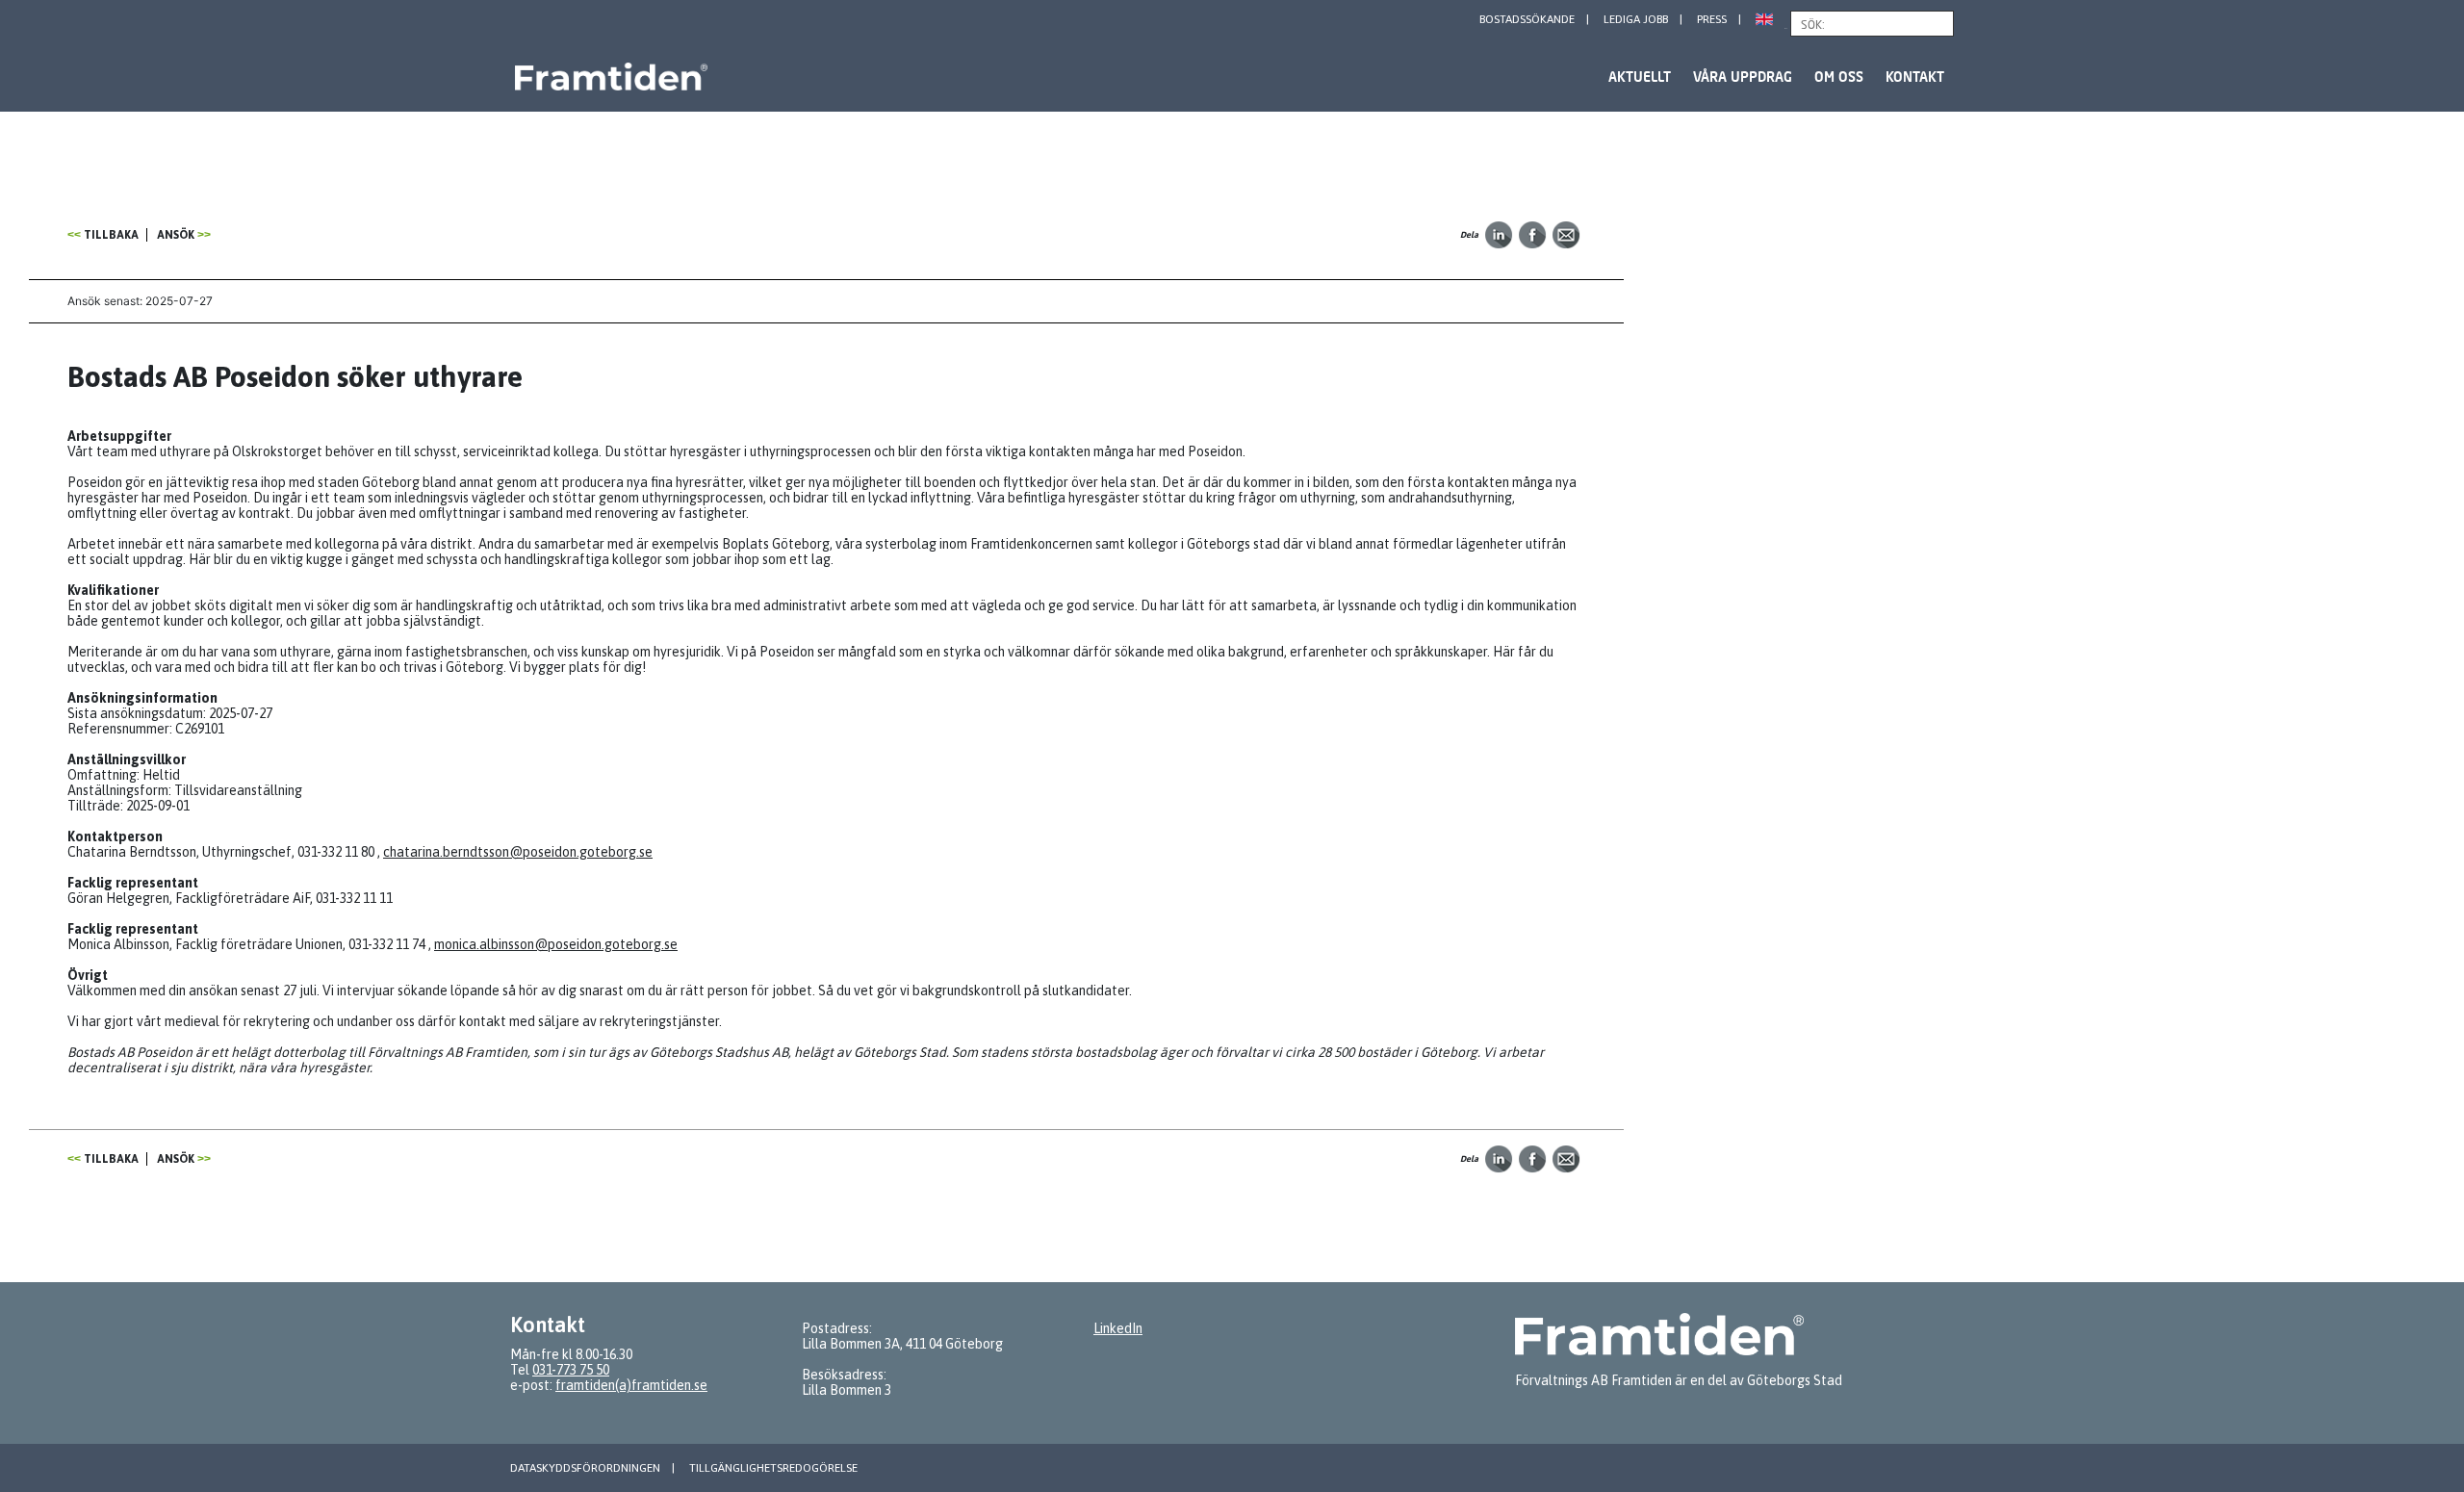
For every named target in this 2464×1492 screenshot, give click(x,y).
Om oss (1839, 77)
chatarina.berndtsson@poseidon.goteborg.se (518, 852)
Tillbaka (111, 235)
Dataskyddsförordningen (585, 1468)
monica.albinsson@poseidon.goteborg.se (556, 944)
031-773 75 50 (571, 1370)
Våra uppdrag (1743, 77)
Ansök (176, 235)
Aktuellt (1640, 77)
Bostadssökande (1527, 19)
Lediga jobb (1636, 19)
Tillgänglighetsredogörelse (773, 1468)
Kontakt (1915, 77)
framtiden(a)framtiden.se (631, 1385)
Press (1712, 19)
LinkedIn (1118, 1328)
